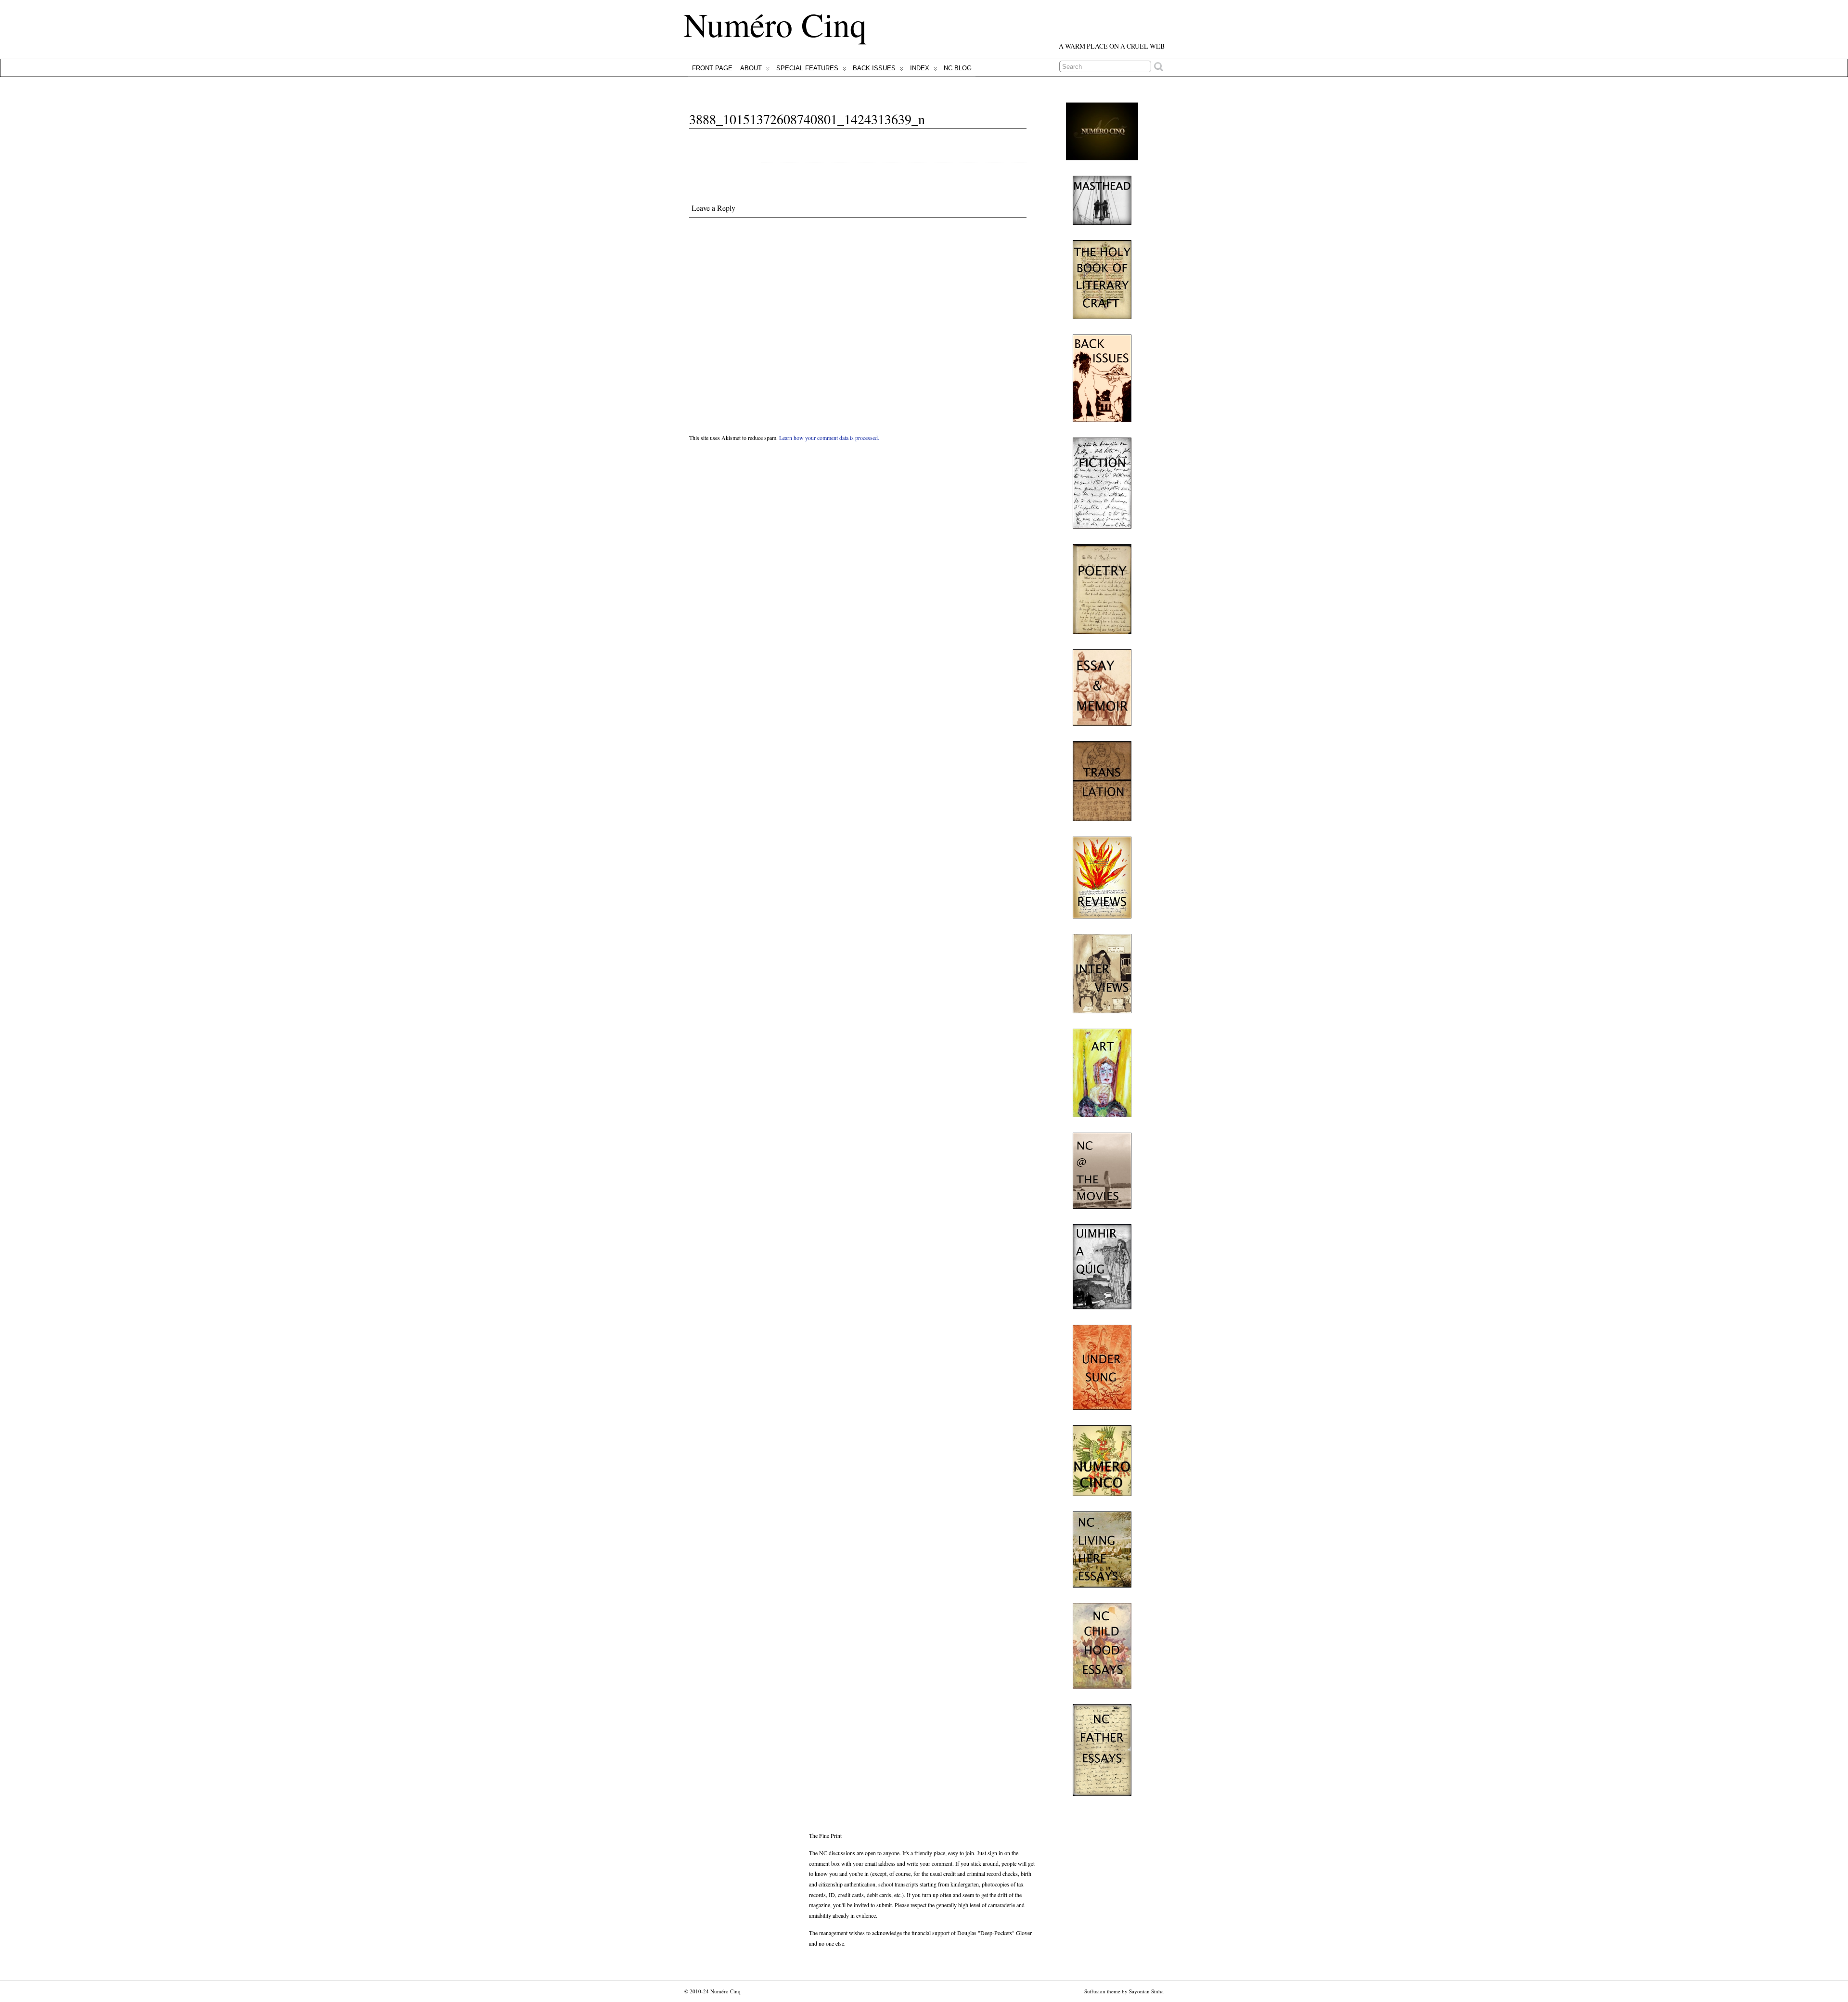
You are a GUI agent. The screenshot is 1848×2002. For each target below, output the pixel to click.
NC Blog (958, 68)
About (751, 68)
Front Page (712, 68)
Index (920, 68)
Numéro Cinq (775, 24)
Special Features (807, 68)
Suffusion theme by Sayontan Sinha (1124, 1991)
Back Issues (874, 68)
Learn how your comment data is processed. (829, 438)
